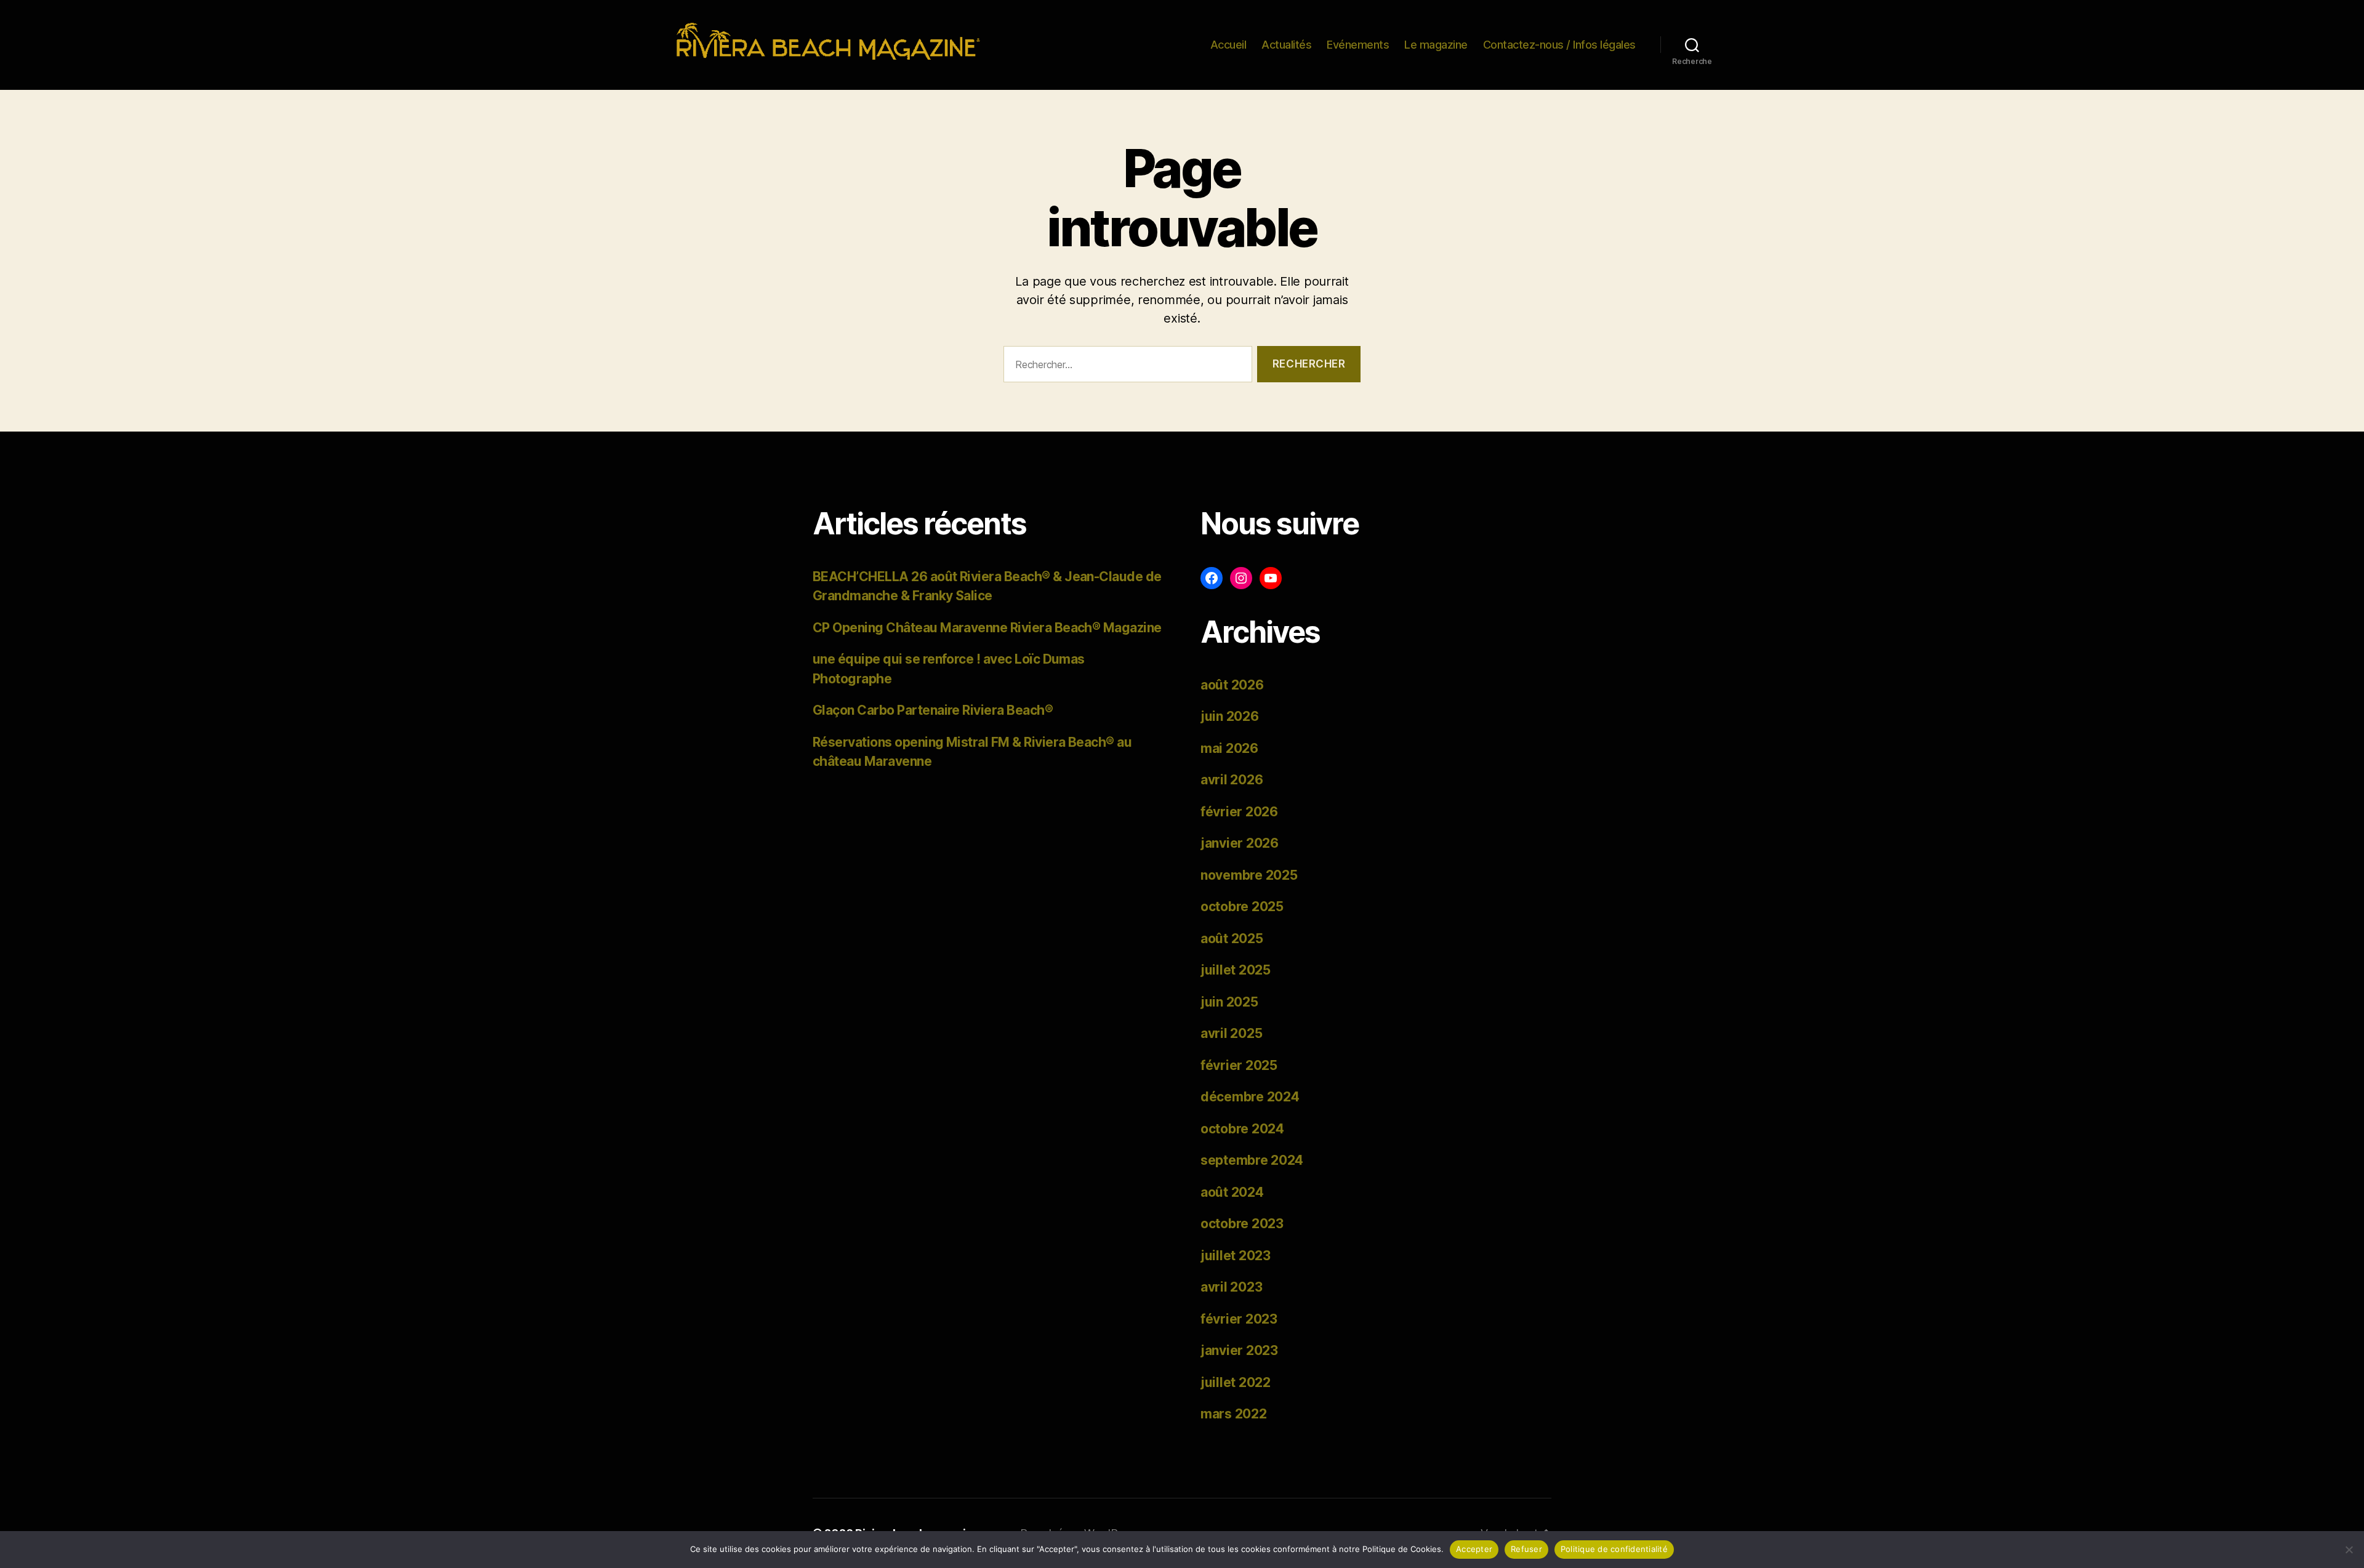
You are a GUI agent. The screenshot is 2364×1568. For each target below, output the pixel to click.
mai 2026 (1229, 748)
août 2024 (1232, 1192)
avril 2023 (1231, 1287)
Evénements (1358, 45)
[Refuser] (2349, 1550)
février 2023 (1239, 1319)
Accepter (1474, 1549)
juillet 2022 (1236, 1382)
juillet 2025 (1236, 970)
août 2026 (1232, 685)
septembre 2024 (1252, 1160)
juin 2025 (1229, 1002)
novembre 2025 (1249, 875)
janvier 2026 (1240, 843)
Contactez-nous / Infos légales (1559, 45)
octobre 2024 (1242, 1129)
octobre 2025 (1242, 907)
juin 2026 (1230, 716)
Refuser (1526, 1549)
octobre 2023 (1242, 1224)
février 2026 (1239, 812)
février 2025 (1239, 1065)
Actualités (1286, 45)
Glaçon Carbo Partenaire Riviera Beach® (933, 710)
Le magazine (1436, 45)
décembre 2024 (1250, 1097)
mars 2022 (1234, 1414)
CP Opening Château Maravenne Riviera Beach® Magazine (987, 628)
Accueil (1228, 45)
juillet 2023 (1236, 1256)
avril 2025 (1231, 1033)
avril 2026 (1232, 780)
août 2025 (1232, 939)
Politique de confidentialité (1614, 1549)
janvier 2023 (1239, 1350)
